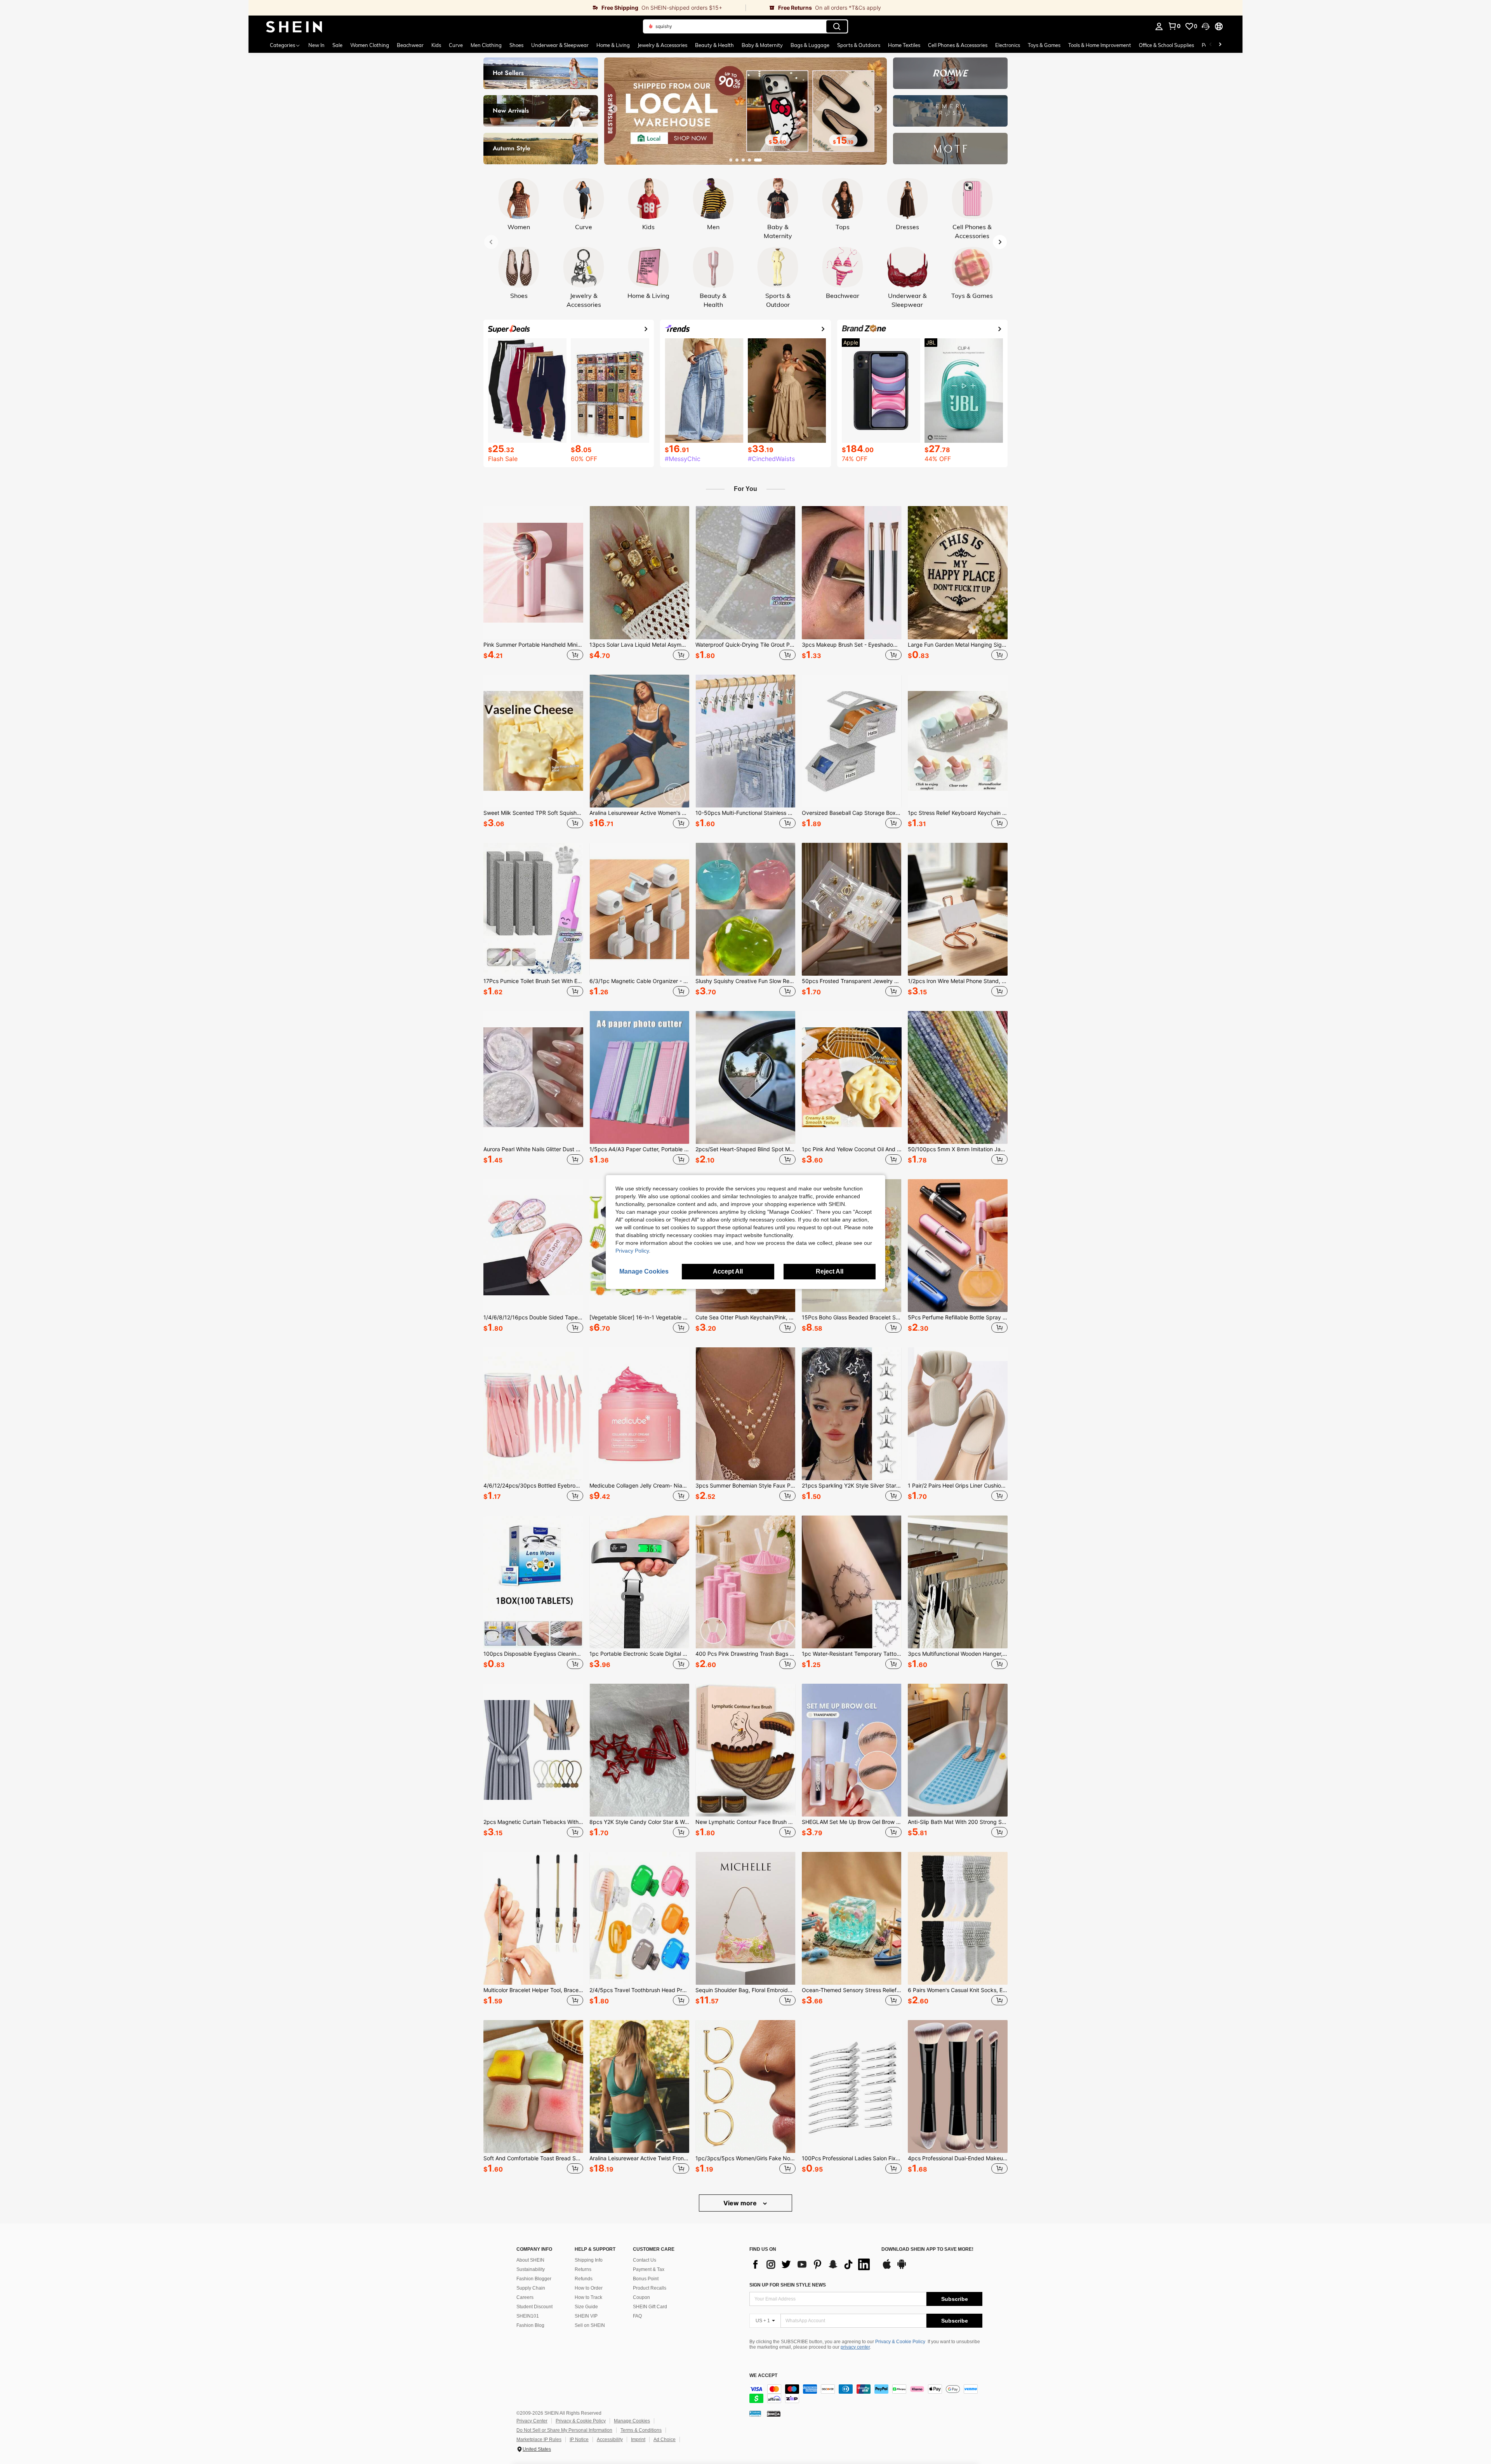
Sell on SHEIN (590, 2325)
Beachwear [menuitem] (410, 45)
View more (741, 2203)
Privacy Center (532, 2421)
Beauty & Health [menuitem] (714, 45)
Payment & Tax (649, 2269)
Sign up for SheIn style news (788, 2285)
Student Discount (534, 2307)
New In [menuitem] (316, 45)
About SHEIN (530, 2260)
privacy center (855, 2347)
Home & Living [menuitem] (613, 45)
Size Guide (586, 2307)
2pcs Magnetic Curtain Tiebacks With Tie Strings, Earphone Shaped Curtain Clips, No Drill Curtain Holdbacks (533, 1822)
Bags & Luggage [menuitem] (810, 45)
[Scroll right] (1220, 45)
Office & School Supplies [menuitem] (1166, 45)
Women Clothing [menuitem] (370, 45)
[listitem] (533, 584)
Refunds (584, 2279)
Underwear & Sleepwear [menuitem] (560, 45)
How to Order (589, 2288)
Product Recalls (650, 2288)
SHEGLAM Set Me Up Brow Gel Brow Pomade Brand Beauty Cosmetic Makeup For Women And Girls (852, 1822)
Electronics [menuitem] (1008, 45)
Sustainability (531, 2269)
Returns (583, 2269)
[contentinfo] (866, 2394)
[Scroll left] (1211, 45)
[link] (497, 8)
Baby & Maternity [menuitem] (762, 45)
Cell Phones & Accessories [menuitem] (958, 45)
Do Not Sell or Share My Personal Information (564, 2430)
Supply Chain (531, 2288)
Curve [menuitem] (456, 45)
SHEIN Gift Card (650, 2307)
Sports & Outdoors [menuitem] (859, 45)
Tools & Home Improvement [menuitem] (1100, 45)
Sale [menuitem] (337, 45)
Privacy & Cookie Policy (900, 2342)
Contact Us (645, 2260)
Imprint (638, 2440)
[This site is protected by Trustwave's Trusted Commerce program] (755, 2414)
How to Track (588, 2297)
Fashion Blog (530, 2325)
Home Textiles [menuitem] (904, 45)
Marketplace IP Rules (539, 2440)
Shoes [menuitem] (516, 45)
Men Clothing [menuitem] (486, 45)
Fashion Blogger (534, 2279)
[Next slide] (878, 109)
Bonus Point (646, 2279)
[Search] (837, 26)
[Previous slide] (613, 109)
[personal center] (1159, 26)
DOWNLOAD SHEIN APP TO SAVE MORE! (927, 2249)
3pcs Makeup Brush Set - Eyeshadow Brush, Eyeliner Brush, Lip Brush (852, 645)
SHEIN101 (528, 2316)
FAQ (637, 2316)
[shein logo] (294, 26)
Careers (525, 2297)
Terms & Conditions (641, 2430)
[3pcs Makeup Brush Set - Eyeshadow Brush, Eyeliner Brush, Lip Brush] (852, 572)
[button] (1206, 26)
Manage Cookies (632, 2421)
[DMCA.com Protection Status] (774, 2414)
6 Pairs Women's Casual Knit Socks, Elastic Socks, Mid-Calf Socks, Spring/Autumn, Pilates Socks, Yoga (958, 1990)
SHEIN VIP (586, 2316)
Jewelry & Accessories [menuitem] (662, 45)
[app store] (887, 2268)
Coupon (641, 2297)
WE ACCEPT (763, 2376)
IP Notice (579, 2440)
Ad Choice (665, 2440)
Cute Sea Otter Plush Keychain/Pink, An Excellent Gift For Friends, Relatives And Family (745, 1317)
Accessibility (610, 2440)
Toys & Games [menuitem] (1044, 45)
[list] (812, 2264)
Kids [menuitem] (436, 45)
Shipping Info (589, 2260)
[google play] (902, 2268)
